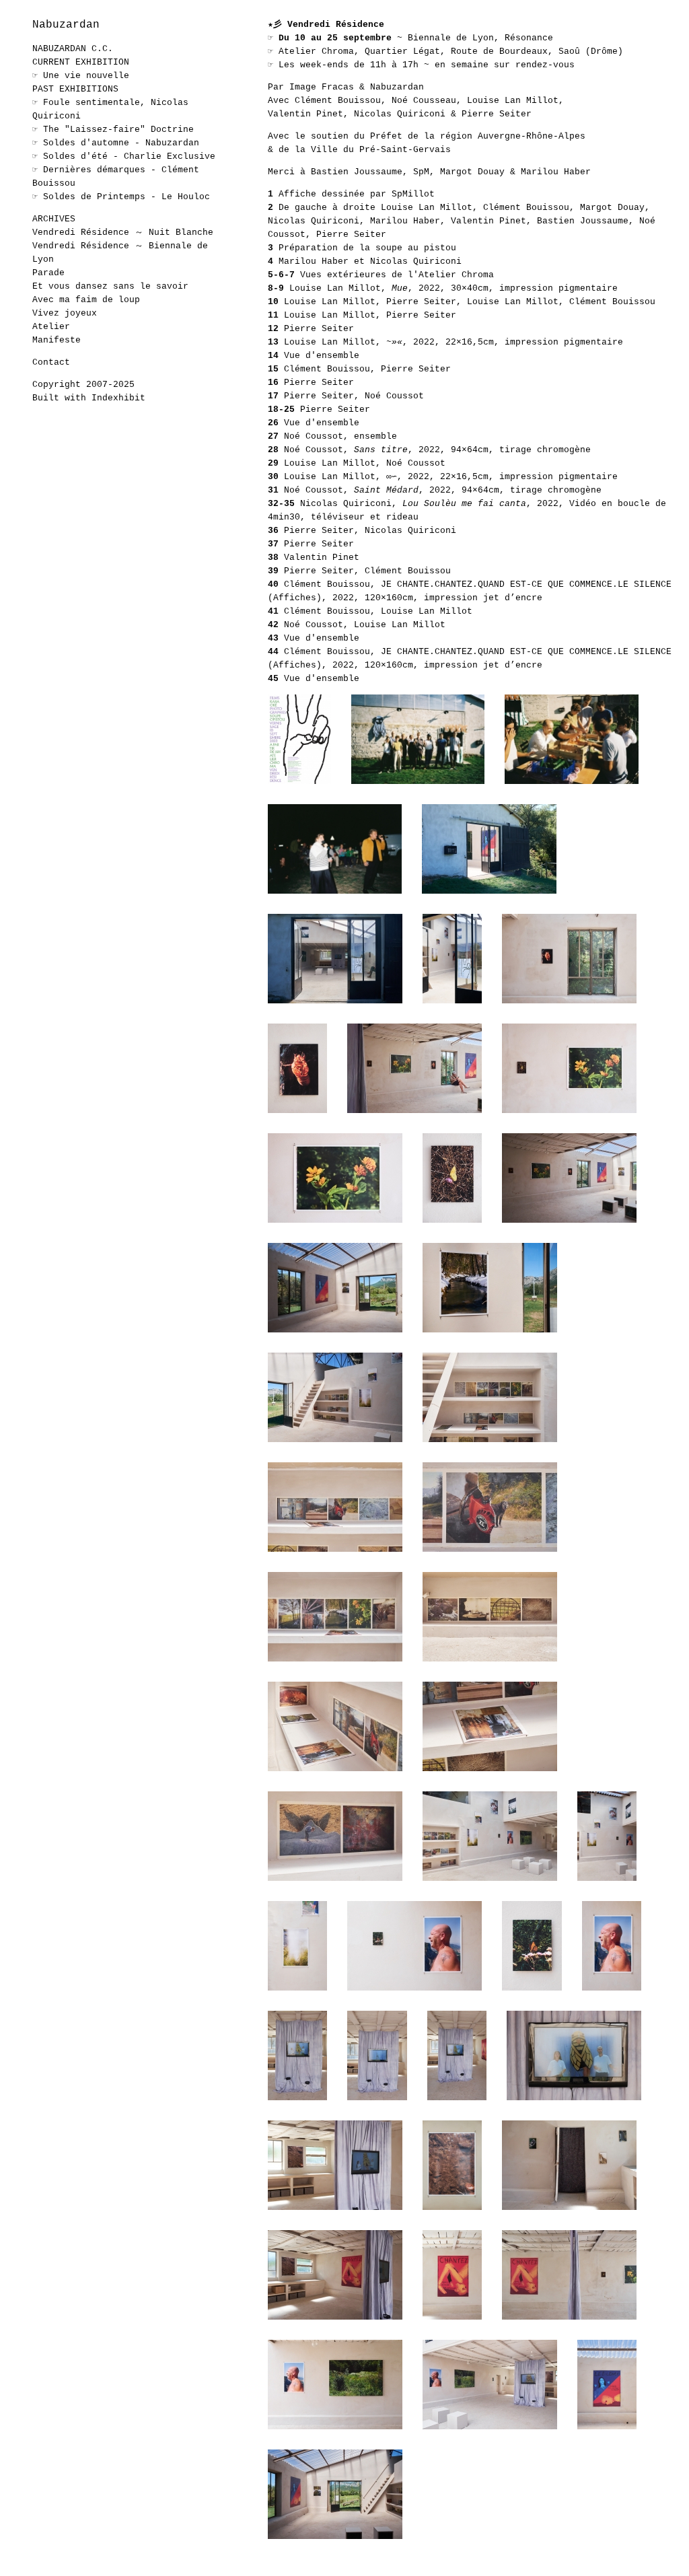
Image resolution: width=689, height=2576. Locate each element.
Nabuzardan (66, 25)
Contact (51, 362)
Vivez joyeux (65, 313)
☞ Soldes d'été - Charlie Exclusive (124, 156)
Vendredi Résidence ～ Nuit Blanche (123, 232)
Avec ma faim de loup (86, 300)
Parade (48, 273)
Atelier (51, 327)
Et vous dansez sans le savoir (110, 286)
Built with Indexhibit (89, 398)
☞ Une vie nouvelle (81, 76)
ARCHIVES (54, 219)
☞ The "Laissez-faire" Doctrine (113, 130)
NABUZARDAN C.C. (73, 49)
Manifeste (57, 340)
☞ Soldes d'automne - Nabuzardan (116, 143)
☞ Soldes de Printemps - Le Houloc (121, 197)
